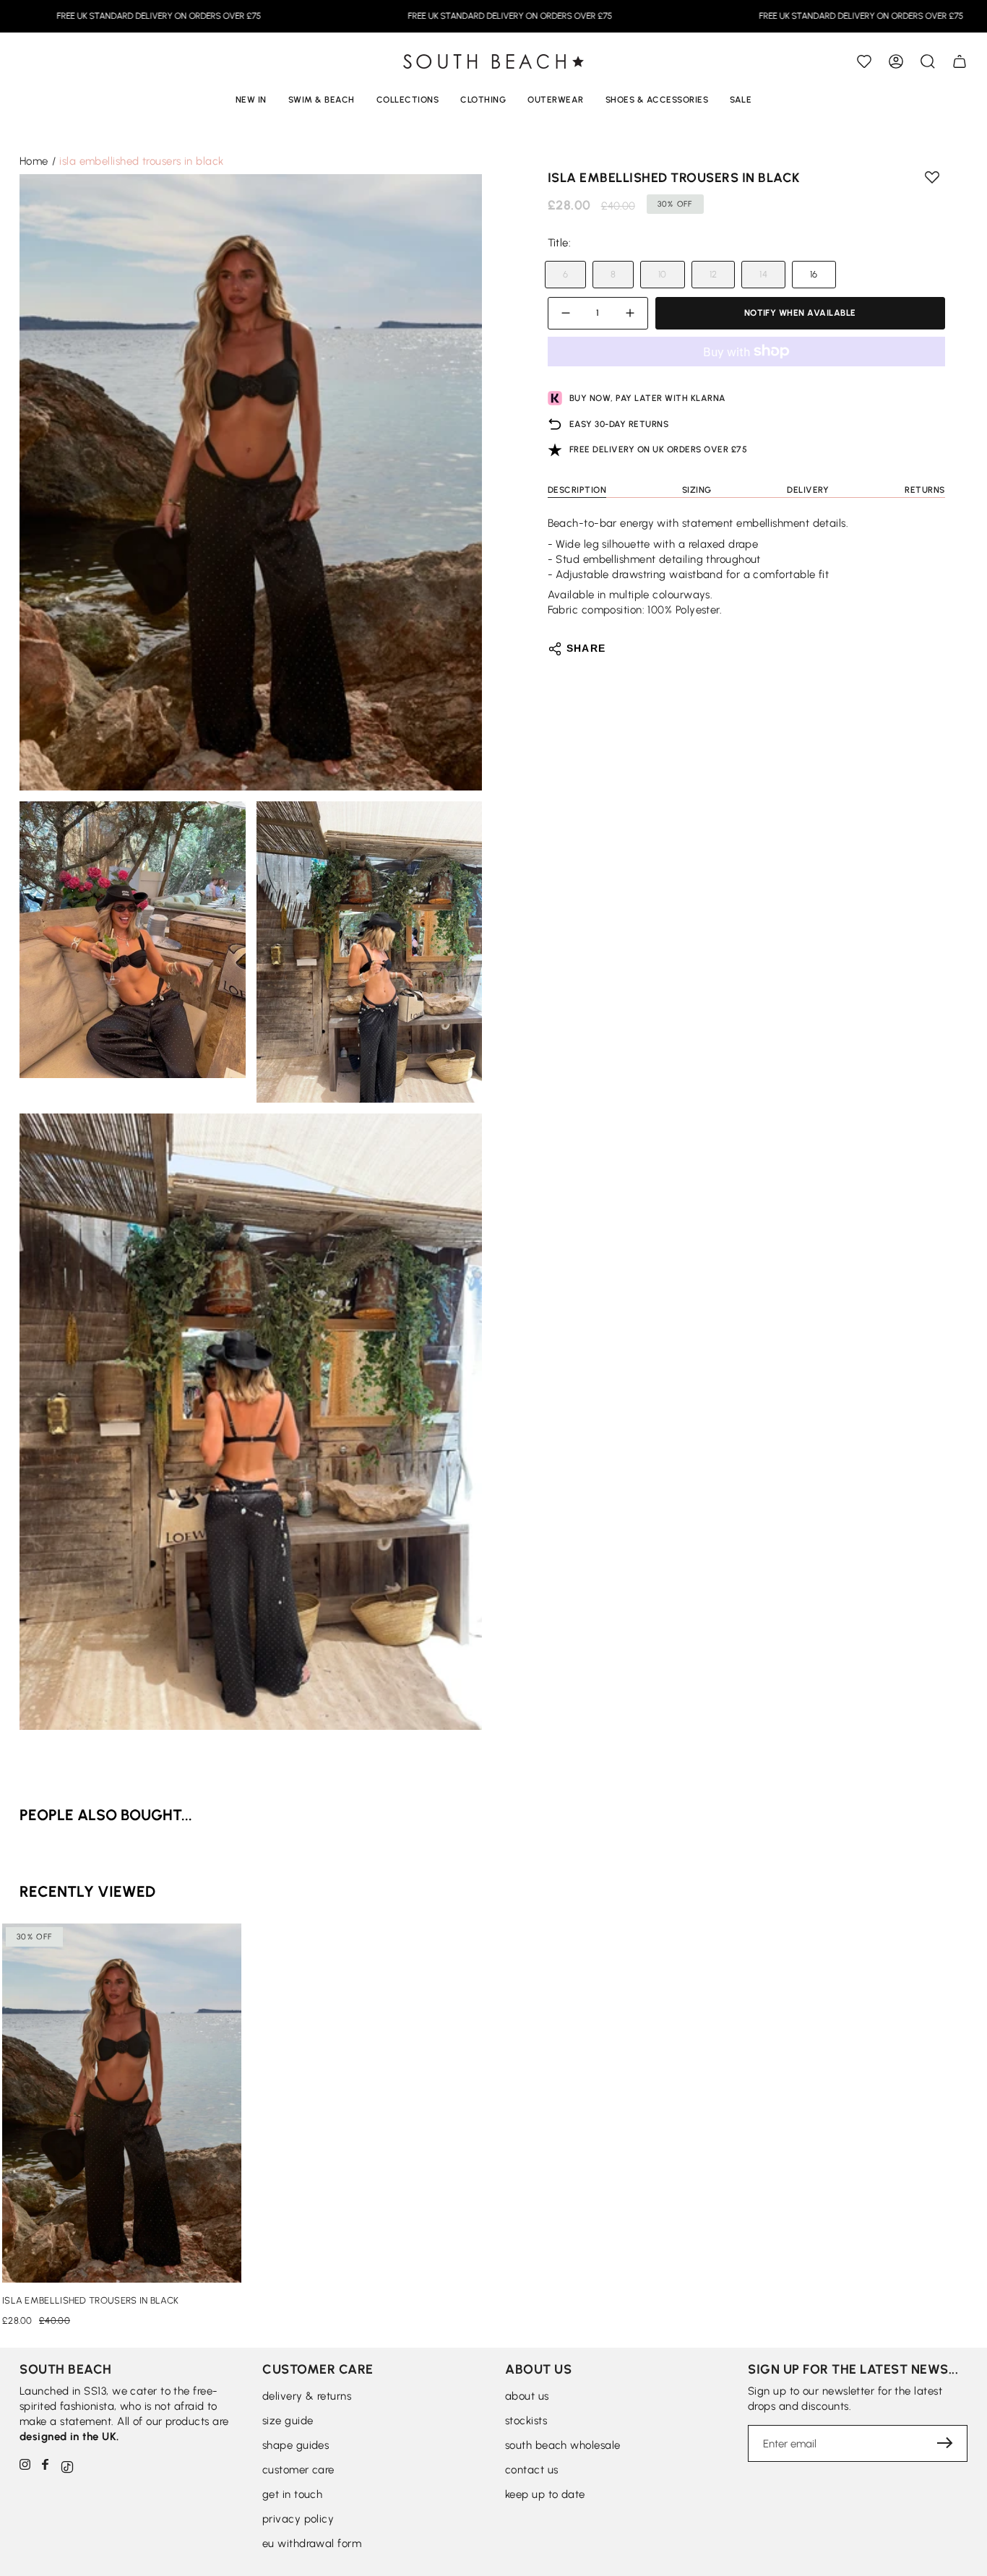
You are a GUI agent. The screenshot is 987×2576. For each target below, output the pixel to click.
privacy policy (298, 2519)
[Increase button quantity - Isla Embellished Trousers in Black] (628, 313)
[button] (928, 61)
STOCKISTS (526, 2421)
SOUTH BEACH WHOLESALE (563, 2445)
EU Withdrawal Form (312, 2543)
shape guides (296, 2445)
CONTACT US (532, 2470)
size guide (288, 2421)
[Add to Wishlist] (864, 61)
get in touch (292, 2494)
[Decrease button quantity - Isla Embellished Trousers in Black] (568, 313)
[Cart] (960, 61)
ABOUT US (527, 2396)
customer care (298, 2470)
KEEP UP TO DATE (545, 2494)
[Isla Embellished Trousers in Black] (122, 2103)
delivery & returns (307, 2396)
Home (34, 161)
